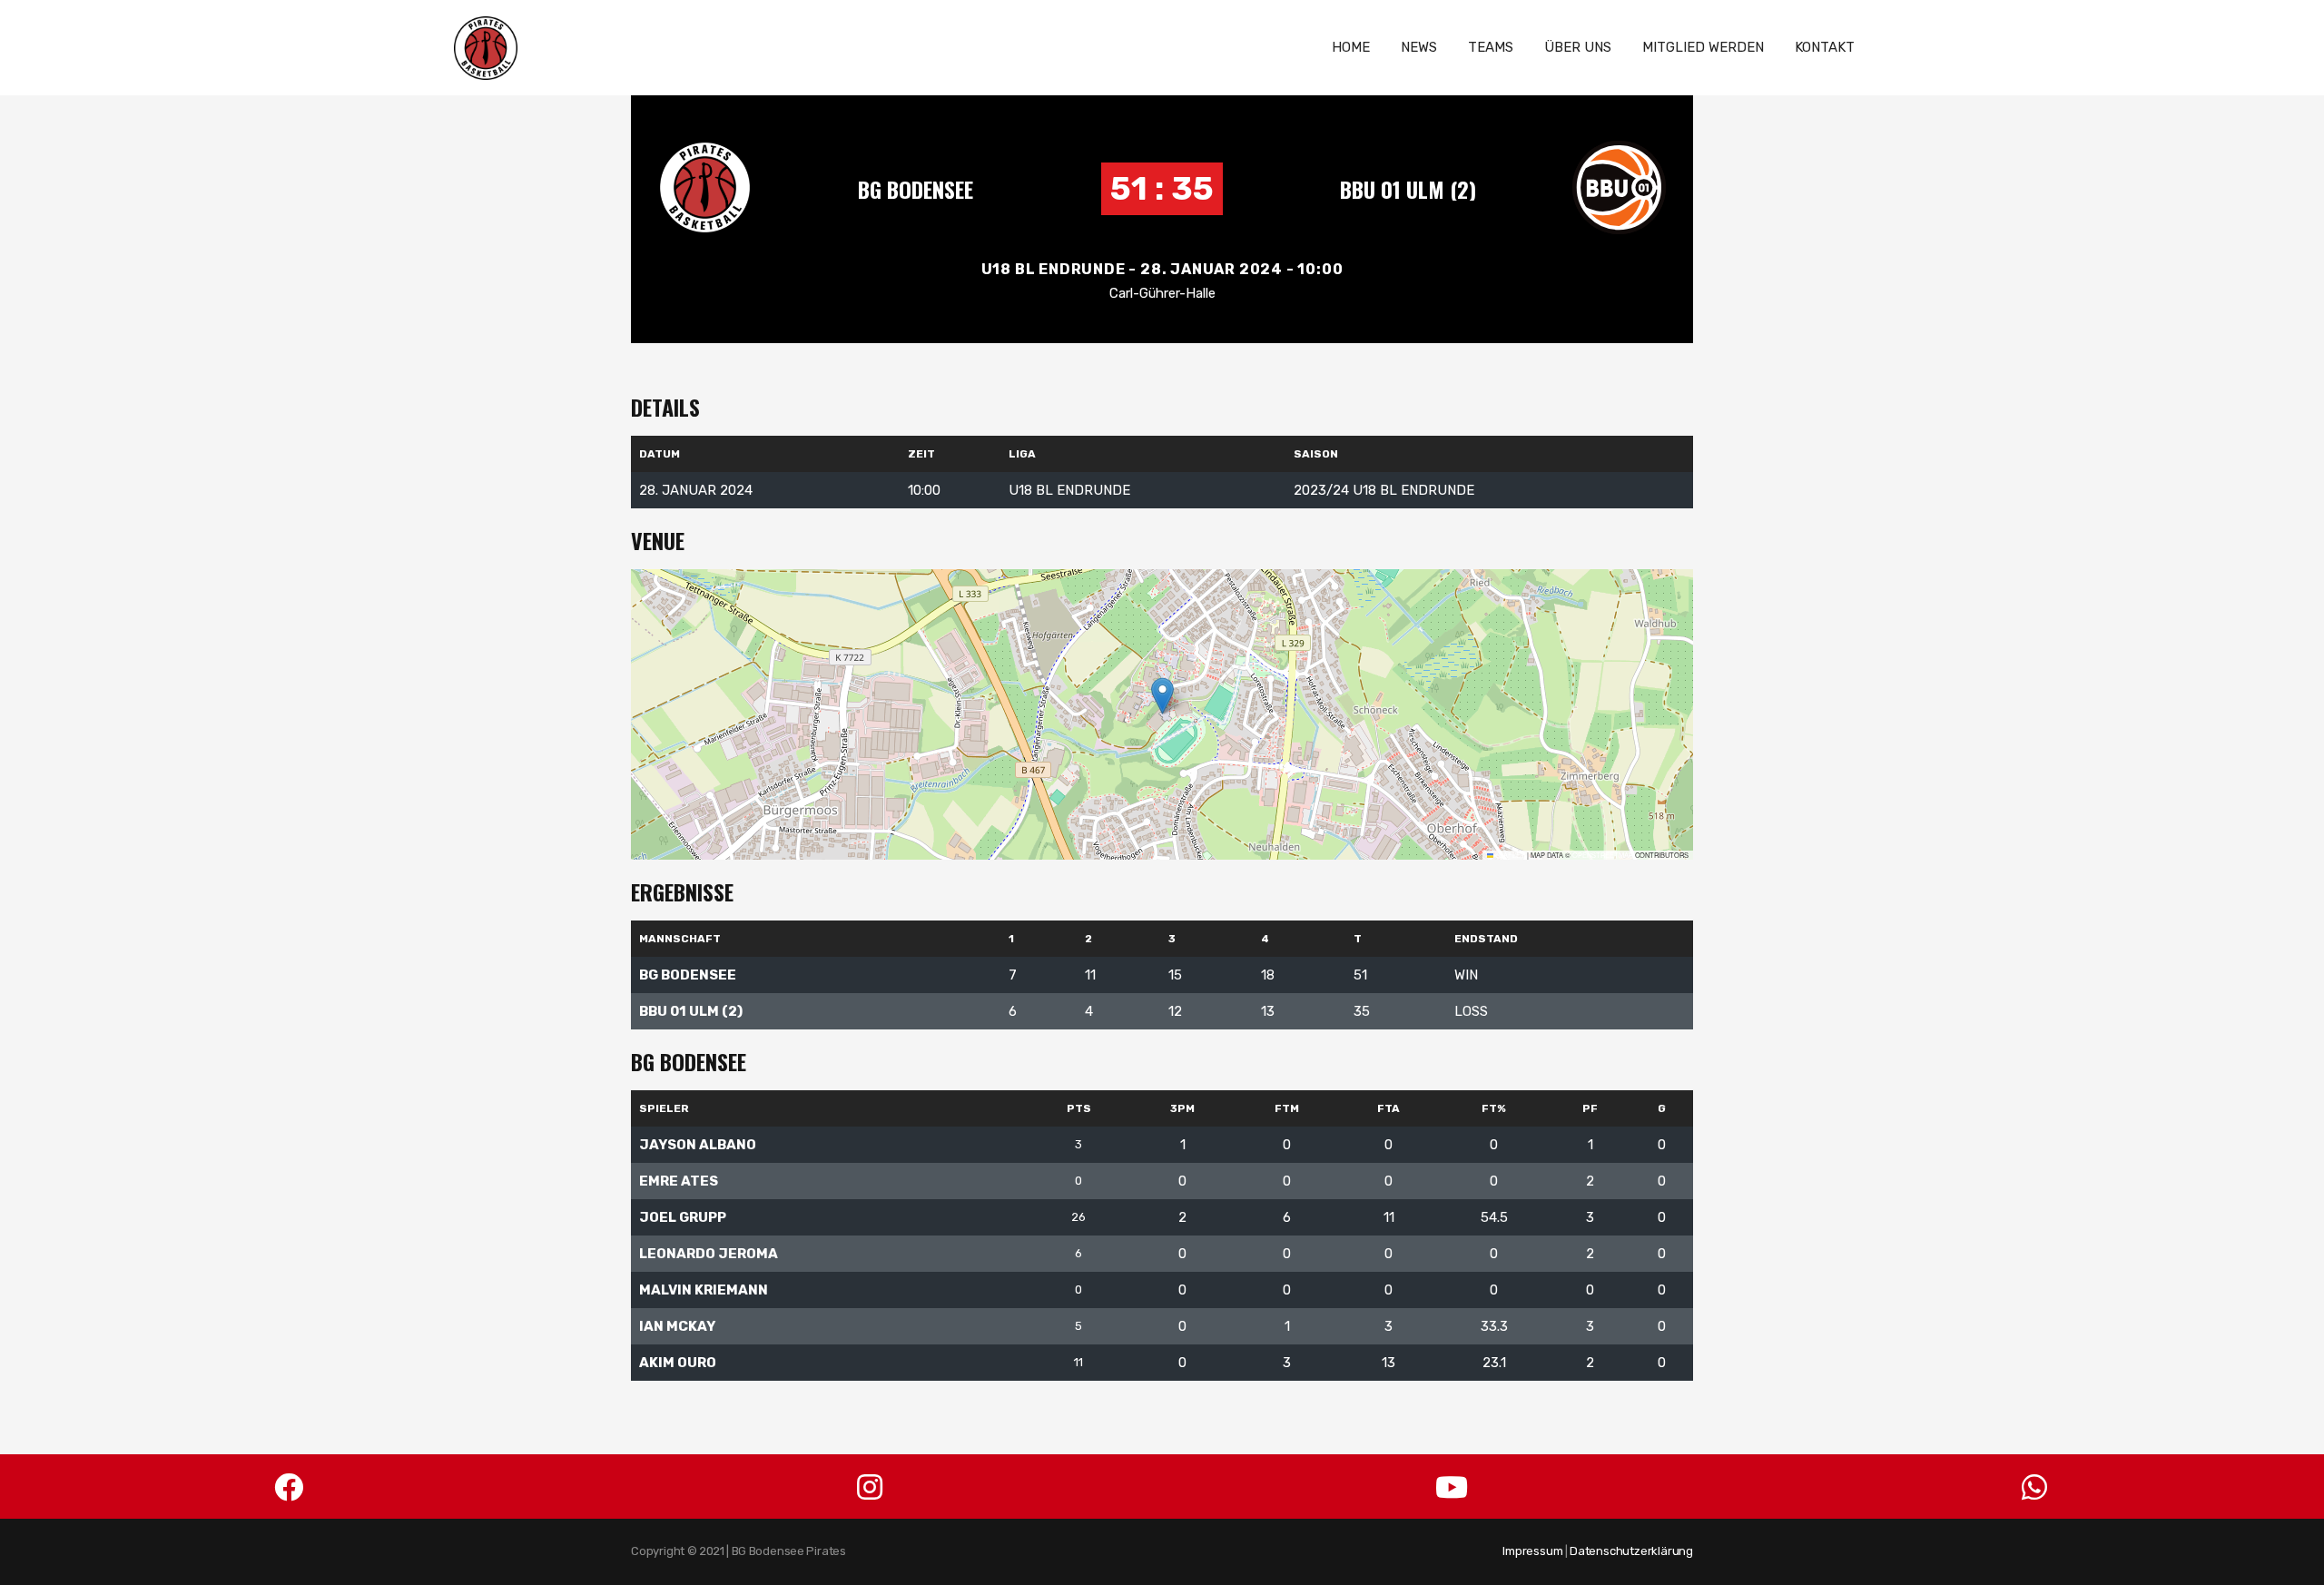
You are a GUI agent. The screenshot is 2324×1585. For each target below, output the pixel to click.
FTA (1388, 1108)
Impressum (1532, 1551)
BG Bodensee (916, 189)
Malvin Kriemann (704, 1290)
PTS (1079, 1108)
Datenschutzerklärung (1631, 1551)
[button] (1162, 696)
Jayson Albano (698, 1145)
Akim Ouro (678, 1363)
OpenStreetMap (1603, 855)
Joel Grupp (683, 1217)
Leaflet (1509, 855)
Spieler (664, 1108)
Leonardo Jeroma (709, 1254)
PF (1590, 1108)
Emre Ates (679, 1181)
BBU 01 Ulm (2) (1408, 189)
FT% (1494, 1108)
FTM (1287, 1108)
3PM (1182, 1108)
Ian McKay (677, 1326)
